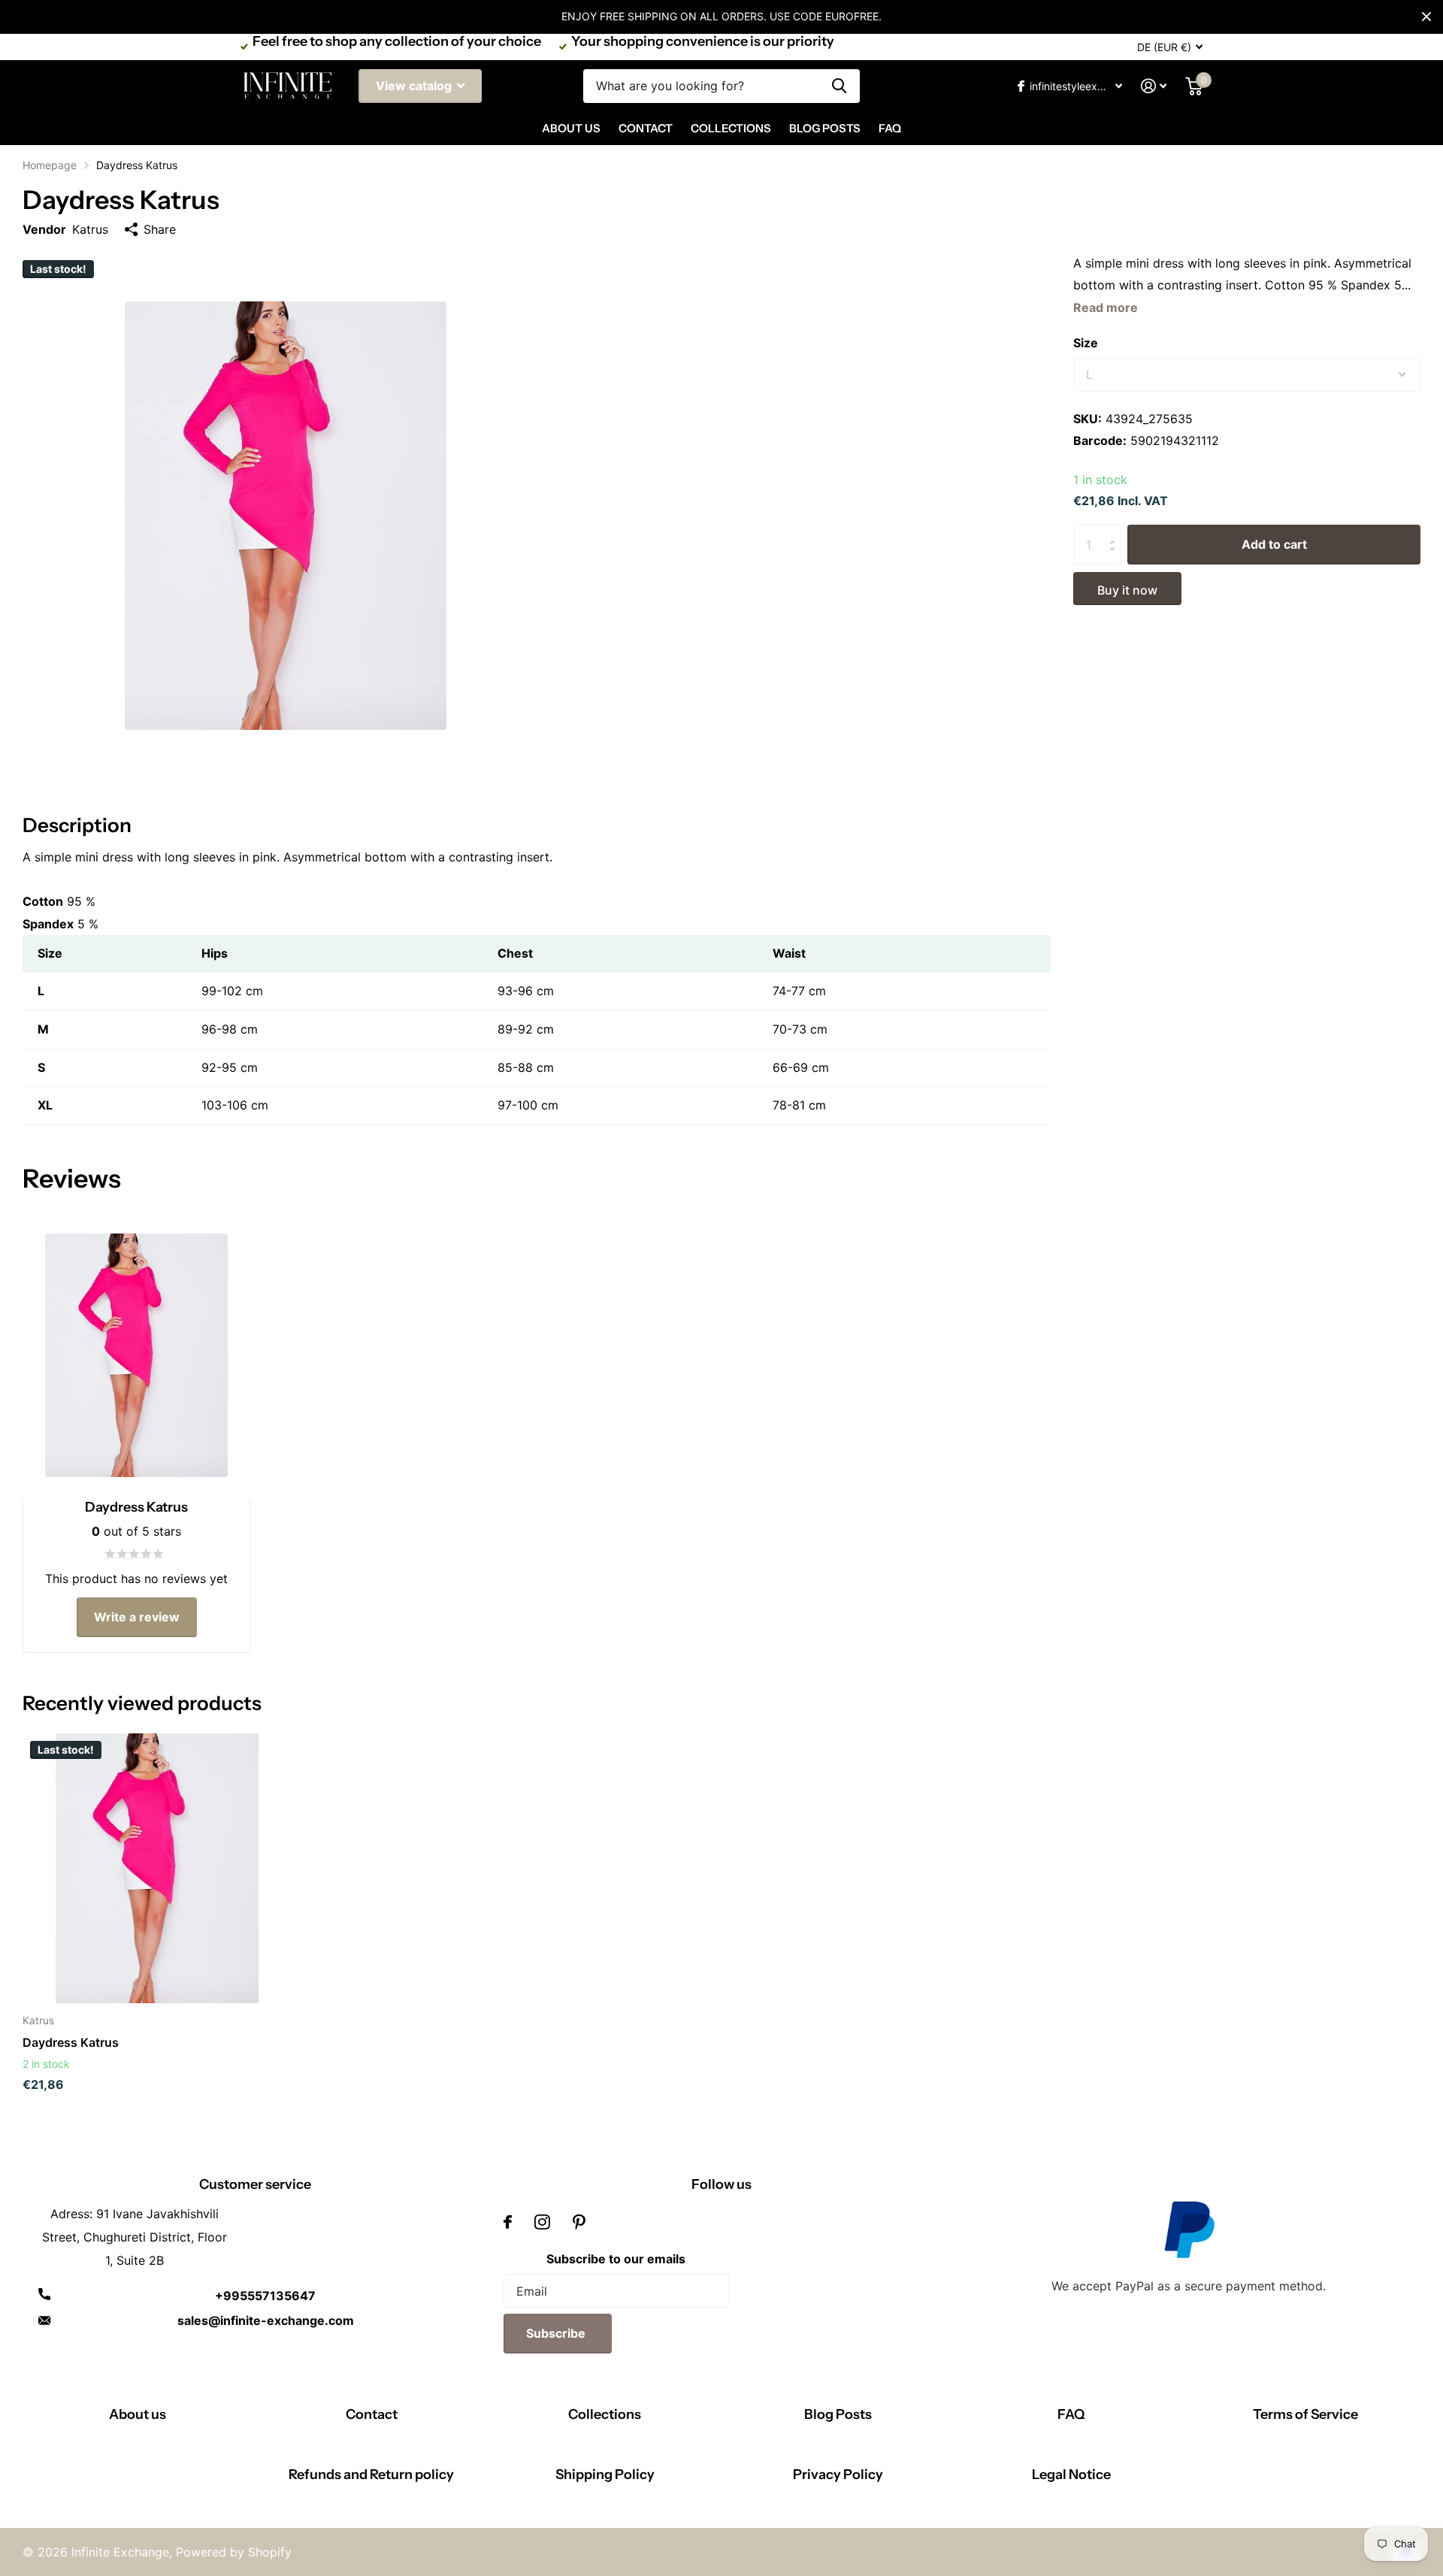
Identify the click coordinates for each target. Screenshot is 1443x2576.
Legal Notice (1071, 2475)
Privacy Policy (838, 2475)
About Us (571, 128)
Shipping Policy (605, 2475)
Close (1426, 17)
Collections (731, 128)
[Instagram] (542, 2222)
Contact (646, 128)
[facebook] (508, 2222)
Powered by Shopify (234, 2552)
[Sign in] (1154, 86)
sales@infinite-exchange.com (266, 2320)
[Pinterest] (579, 2222)
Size (1086, 343)
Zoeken (839, 86)
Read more (1106, 307)
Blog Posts (825, 128)
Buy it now (1127, 590)
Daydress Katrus (71, 2042)
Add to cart (1274, 544)
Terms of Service (1305, 2414)
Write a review (137, 1617)
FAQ (890, 128)
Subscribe (557, 2333)
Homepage (50, 165)
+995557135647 (265, 2296)
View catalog (415, 86)
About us (138, 2414)
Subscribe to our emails (616, 2259)
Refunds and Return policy (371, 2475)
